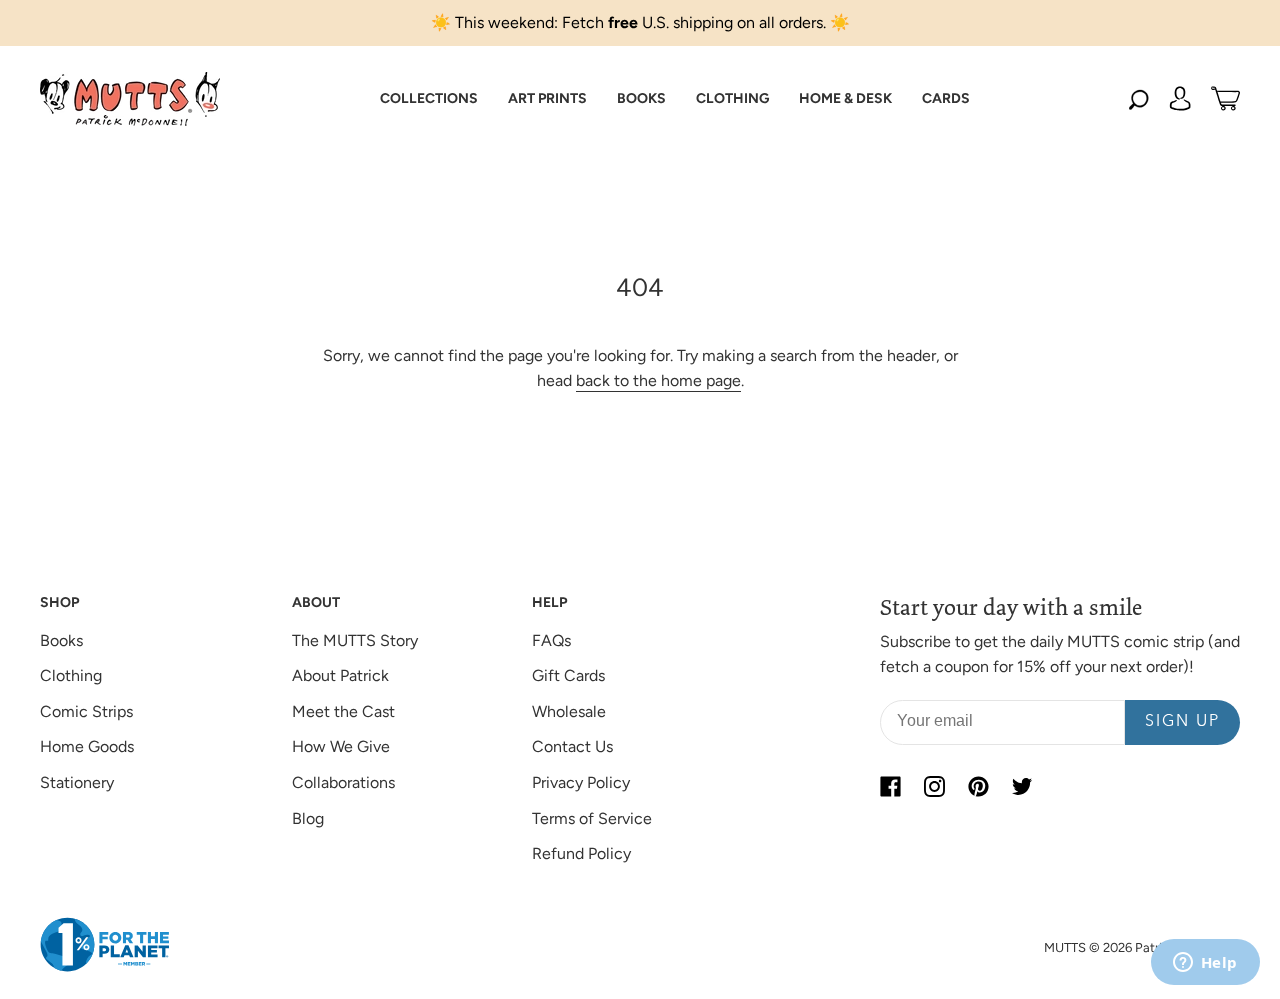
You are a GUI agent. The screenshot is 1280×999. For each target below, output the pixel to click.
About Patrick (340, 675)
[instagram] (934, 787)
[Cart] (1225, 99)
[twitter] (1022, 787)
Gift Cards (568, 675)
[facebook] (890, 787)
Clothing (71, 675)
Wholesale (569, 711)
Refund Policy (581, 853)
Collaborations (343, 782)
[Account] (1180, 99)
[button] (429, 99)
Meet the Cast (343, 711)
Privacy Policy (581, 782)
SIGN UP (1182, 722)
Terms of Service (592, 818)
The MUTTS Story (355, 640)
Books (61, 640)
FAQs (551, 640)
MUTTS (1065, 947)
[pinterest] (978, 787)
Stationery (77, 782)
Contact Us (572, 746)
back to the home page (658, 380)
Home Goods (87, 746)
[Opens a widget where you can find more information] (1205, 964)
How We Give (341, 746)
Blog (308, 818)
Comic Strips (86, 711)
